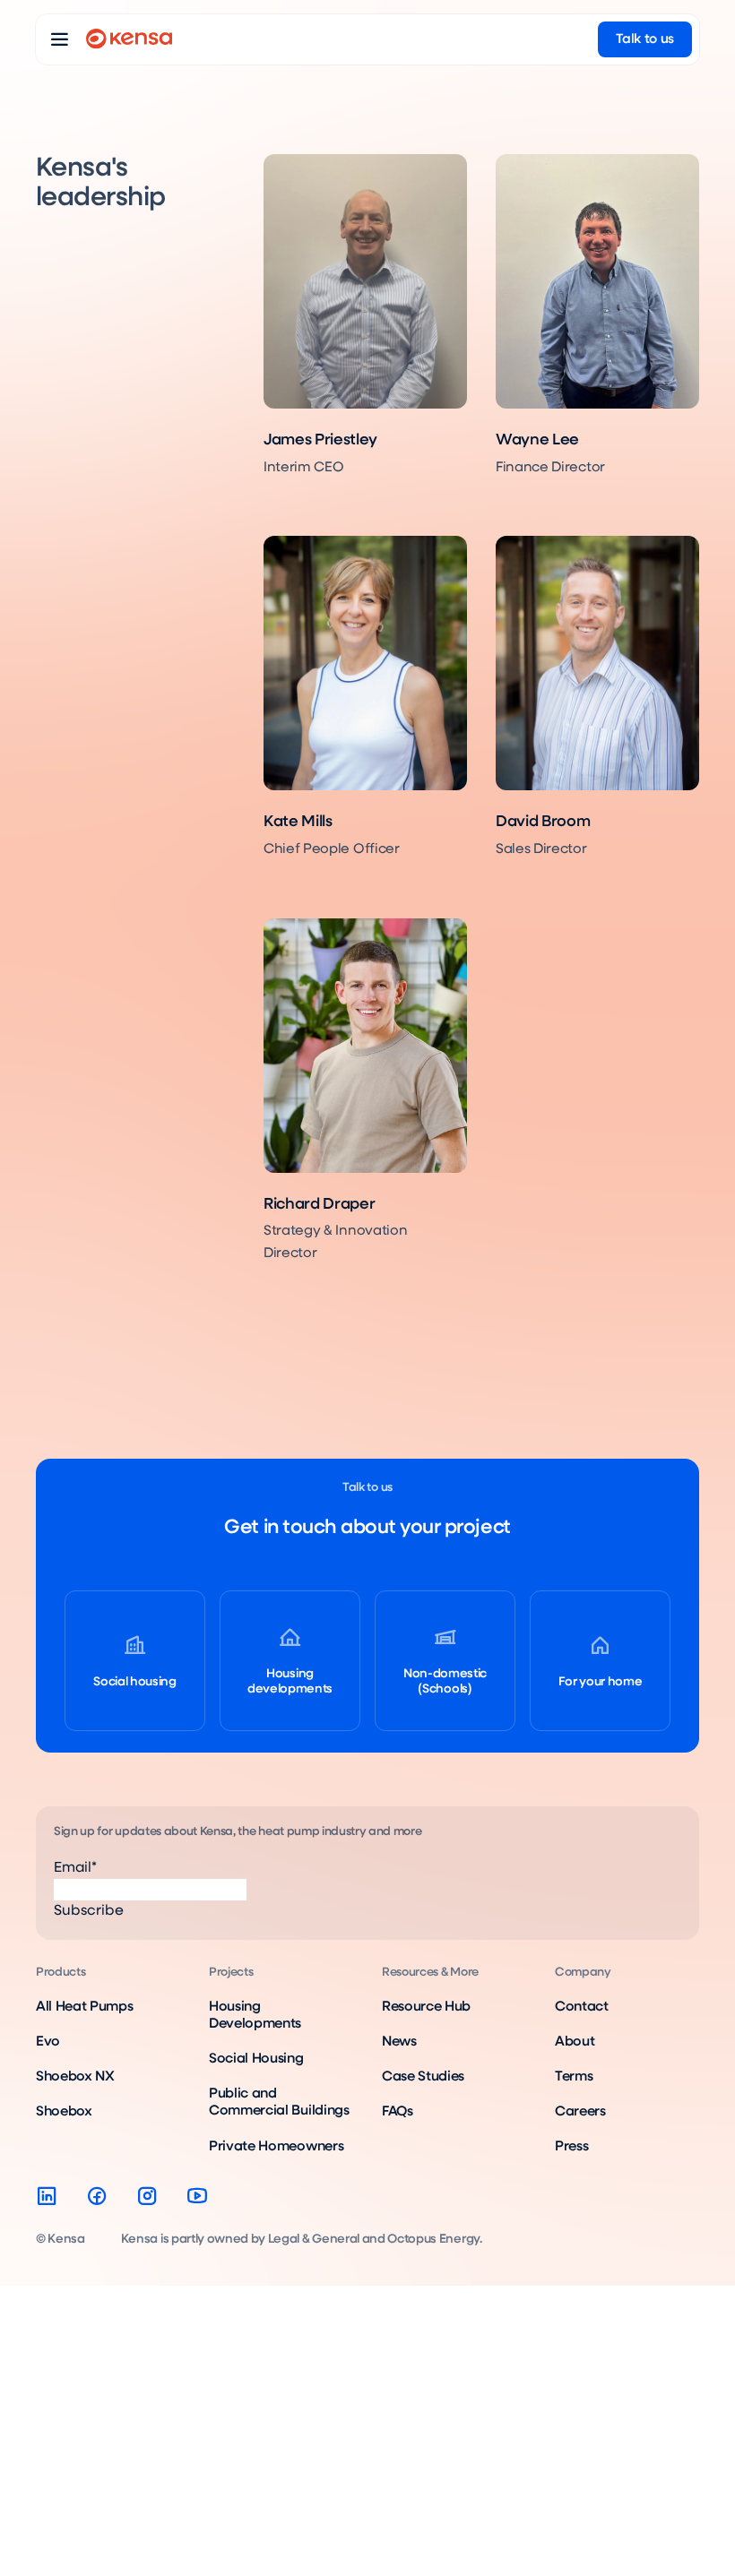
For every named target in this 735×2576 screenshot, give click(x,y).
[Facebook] (97, 2196)
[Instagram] (147, 2196)
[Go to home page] (129, 39)
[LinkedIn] (47, 2196)
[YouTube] (197, 2196)
